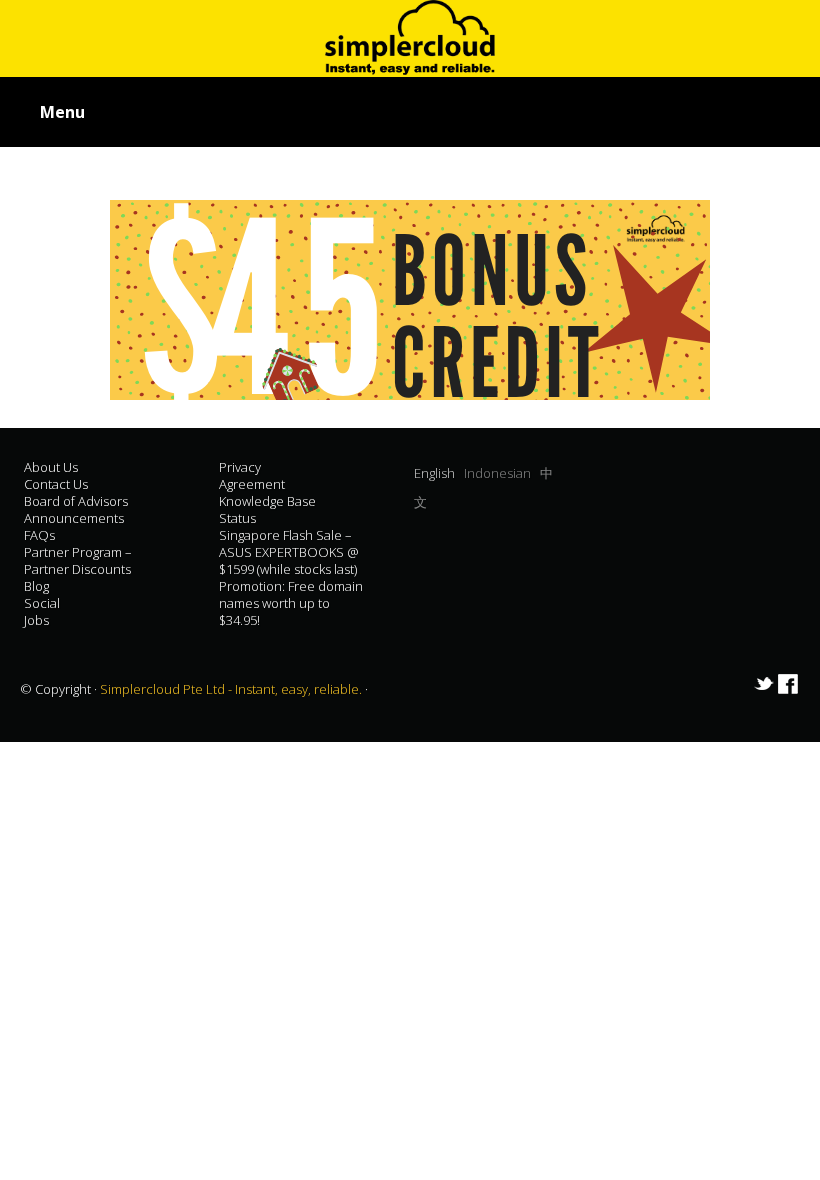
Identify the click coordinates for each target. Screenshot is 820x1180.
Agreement (252, 484)
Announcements (74, 518)
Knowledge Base (267, 501)
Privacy (240, 467)
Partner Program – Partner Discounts (78, 560)
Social (42, 603)
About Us (51, 467)
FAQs (39, 535)
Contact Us (56, 484)
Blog (36, 586)
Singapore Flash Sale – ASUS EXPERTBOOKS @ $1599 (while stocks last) (289, 552)
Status (237, 518)
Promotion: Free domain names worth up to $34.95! (291, 603)
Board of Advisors (76, 501)
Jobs (36, 620)
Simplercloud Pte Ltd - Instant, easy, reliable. (232, 689)
